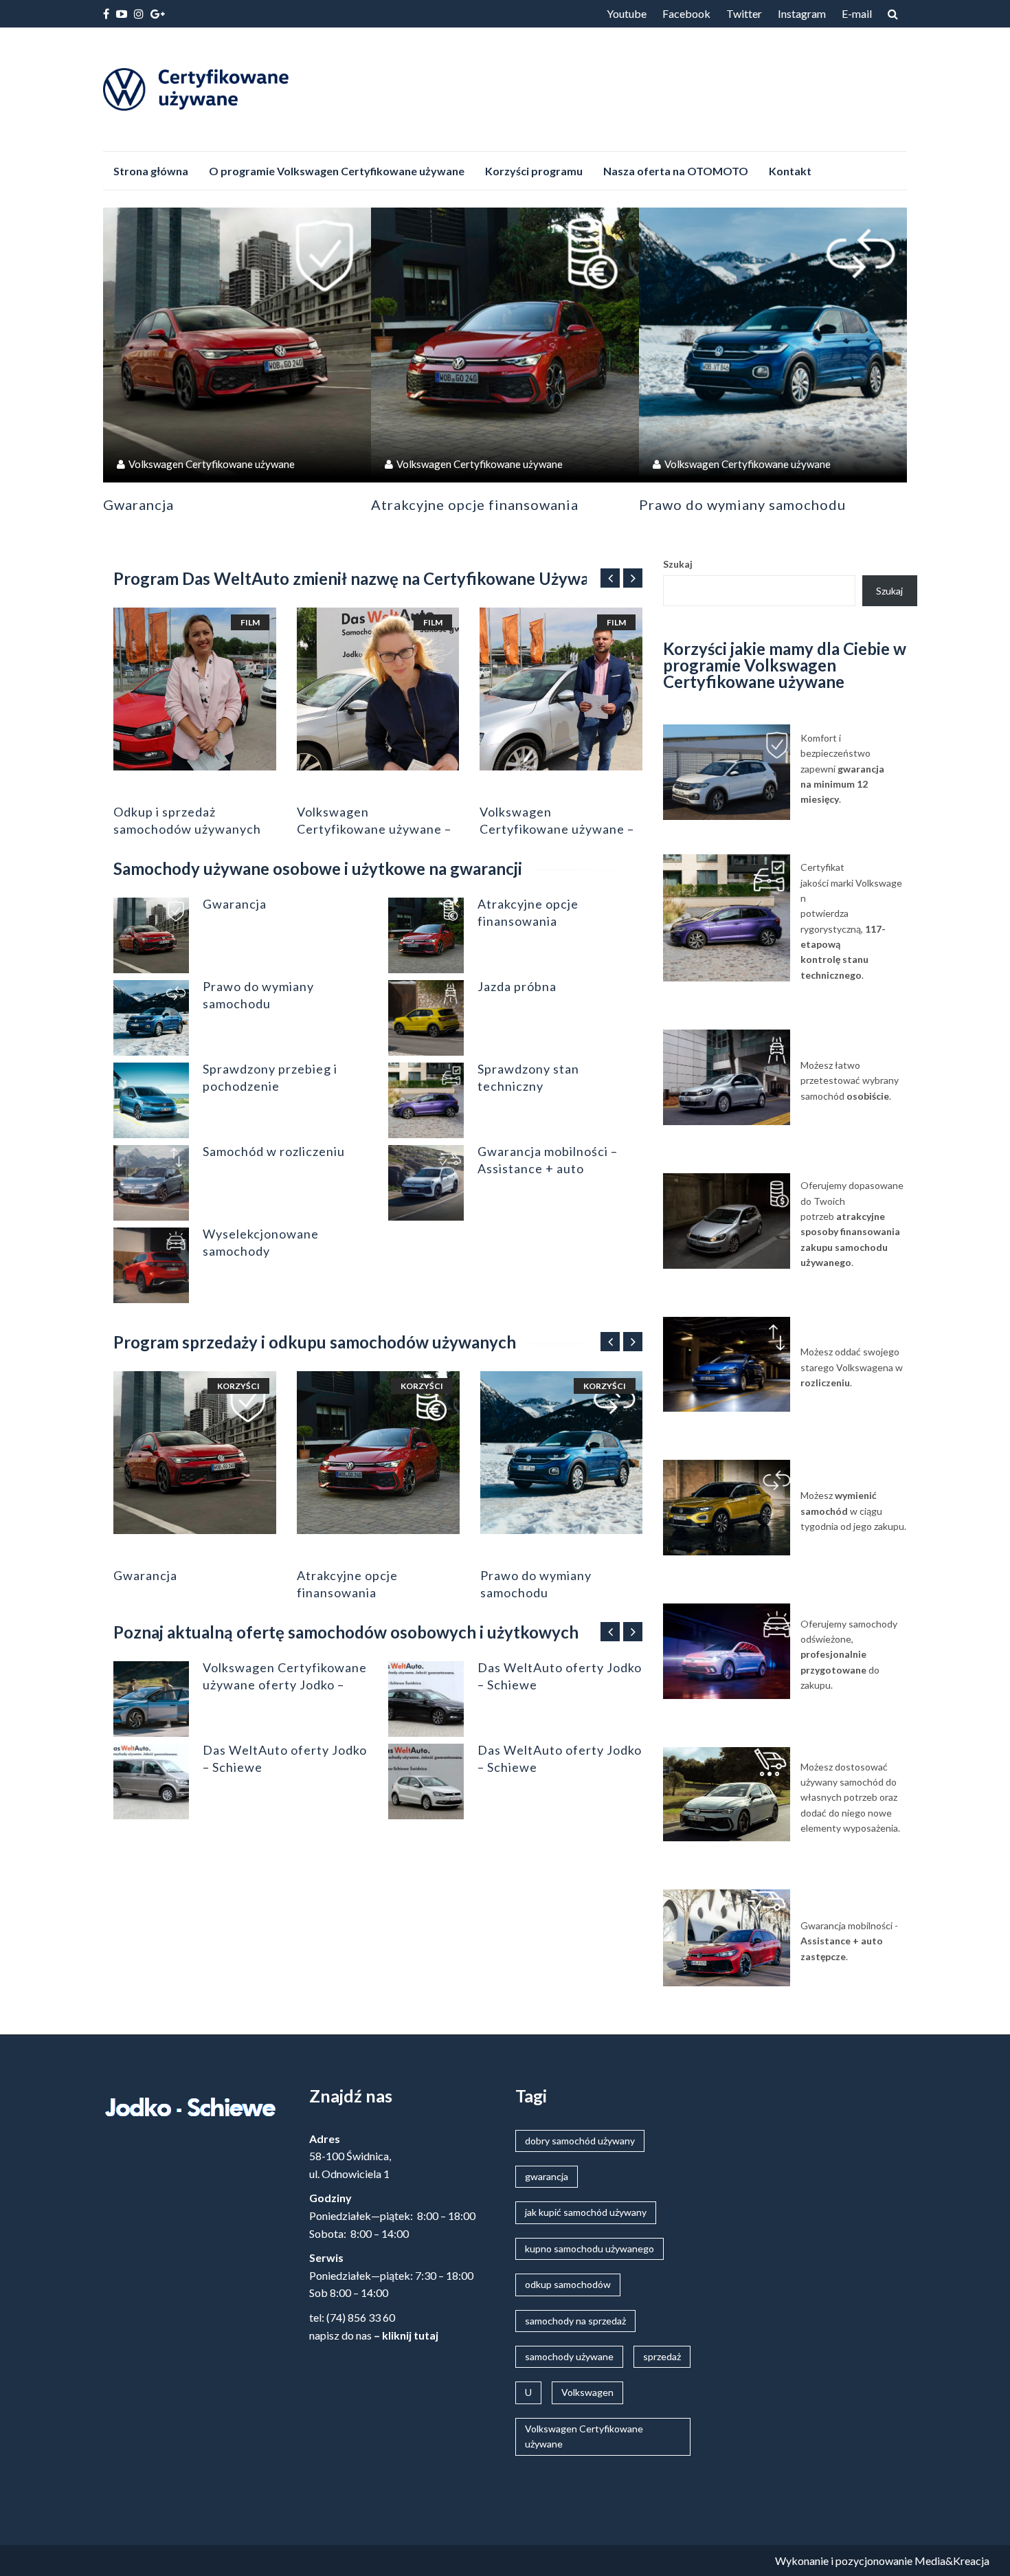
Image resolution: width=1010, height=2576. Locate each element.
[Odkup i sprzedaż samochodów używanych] (195, 689)
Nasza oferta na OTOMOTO (676, 171)
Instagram (802, 13)
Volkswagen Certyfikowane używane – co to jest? (374, 829)
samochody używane (569, 2356)
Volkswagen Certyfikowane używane (212, 464)
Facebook (686, 13)
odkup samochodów (568, 2284)
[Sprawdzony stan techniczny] (426, 1100)
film (250, 622)
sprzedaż (662, 2356)
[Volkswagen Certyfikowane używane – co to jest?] (378, 689)
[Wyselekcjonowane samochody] (151, 1265)
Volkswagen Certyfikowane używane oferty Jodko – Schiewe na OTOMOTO (285, 1685)
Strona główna (151, 171)
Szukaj (678, 564)
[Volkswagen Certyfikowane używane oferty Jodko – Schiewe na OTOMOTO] (151, 1699)
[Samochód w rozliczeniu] (151, 1183)
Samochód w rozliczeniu (274, 1151)
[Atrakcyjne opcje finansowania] (505, 342)
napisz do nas (340, 2335)
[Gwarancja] (237, 342)
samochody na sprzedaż (575, 2321)
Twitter (744, 13)
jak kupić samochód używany (586, 2212)
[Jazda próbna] (426, 1018)
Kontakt (790, 171)
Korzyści (238, 1386)
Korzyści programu (534, 171)
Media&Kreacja (952, 2561)
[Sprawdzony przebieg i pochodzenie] (151, 1100)
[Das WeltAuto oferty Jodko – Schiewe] (151, 1781)
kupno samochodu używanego (590, 2249)
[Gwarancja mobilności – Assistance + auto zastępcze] (426, 1183)
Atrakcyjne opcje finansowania (475, 504)
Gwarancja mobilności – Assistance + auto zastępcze (548, 1168)
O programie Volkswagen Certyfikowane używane (337, 171)
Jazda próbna (517, 986)
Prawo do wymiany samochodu (742, 504)
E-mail (857, 13)
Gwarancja (138, 504)
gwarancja (547, 2176)
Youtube (627, 13)
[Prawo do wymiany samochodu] (773, 342)
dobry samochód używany (580, 2141)
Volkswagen (587, 2392)
